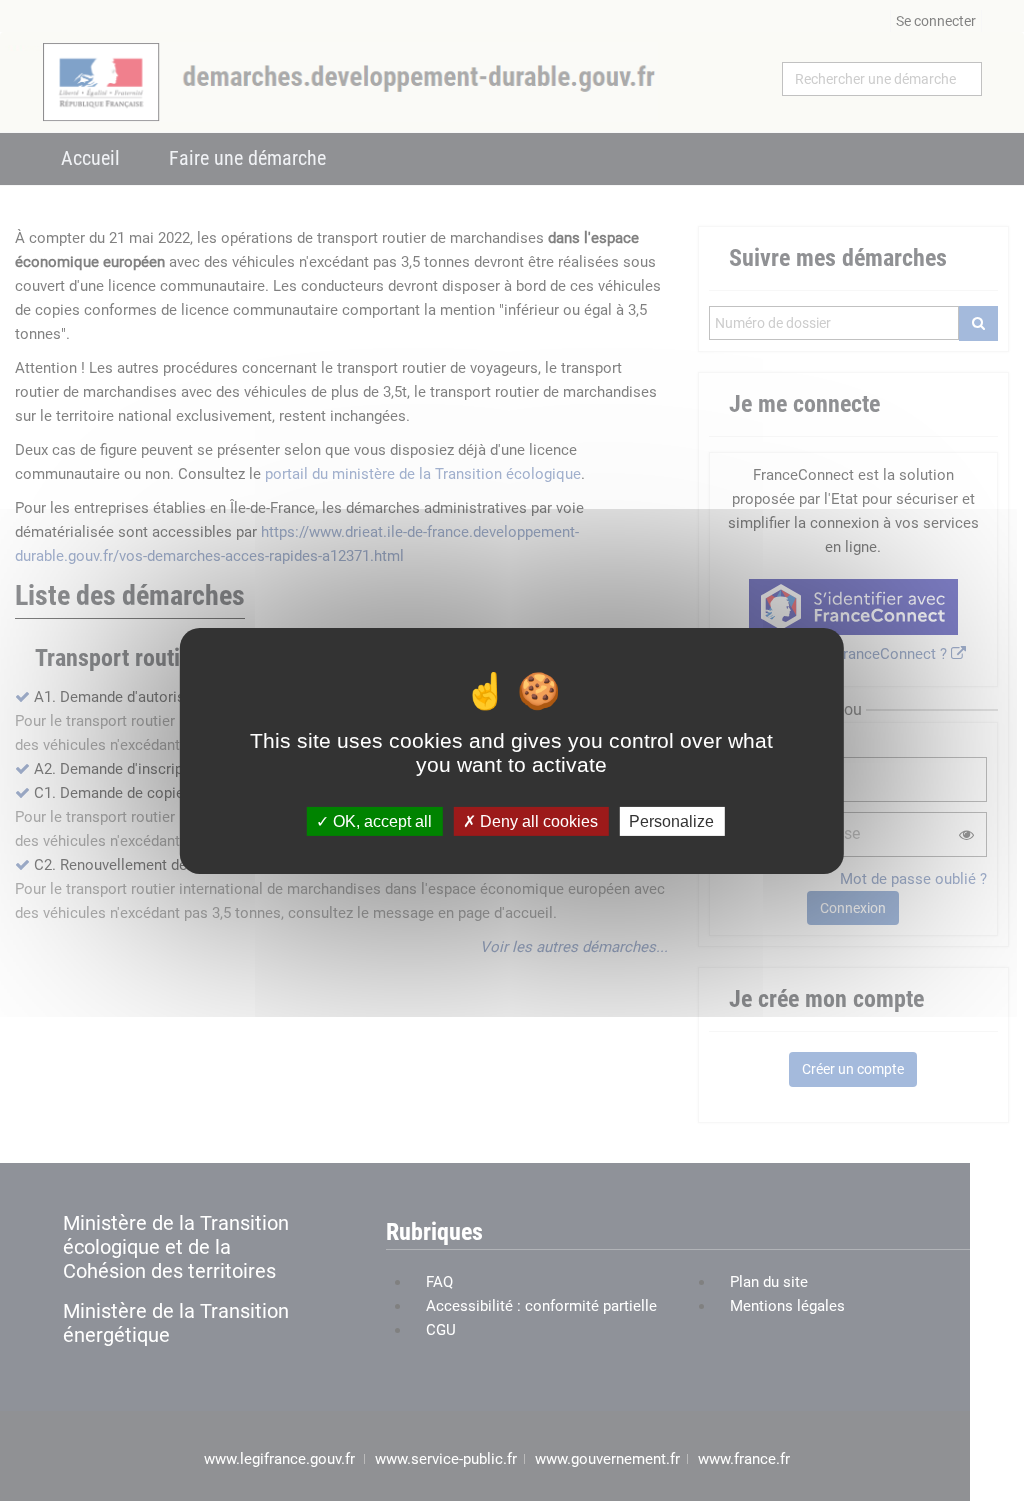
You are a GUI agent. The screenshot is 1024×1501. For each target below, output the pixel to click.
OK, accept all (380, 820)
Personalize (671, 820)
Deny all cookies (537, 820)
